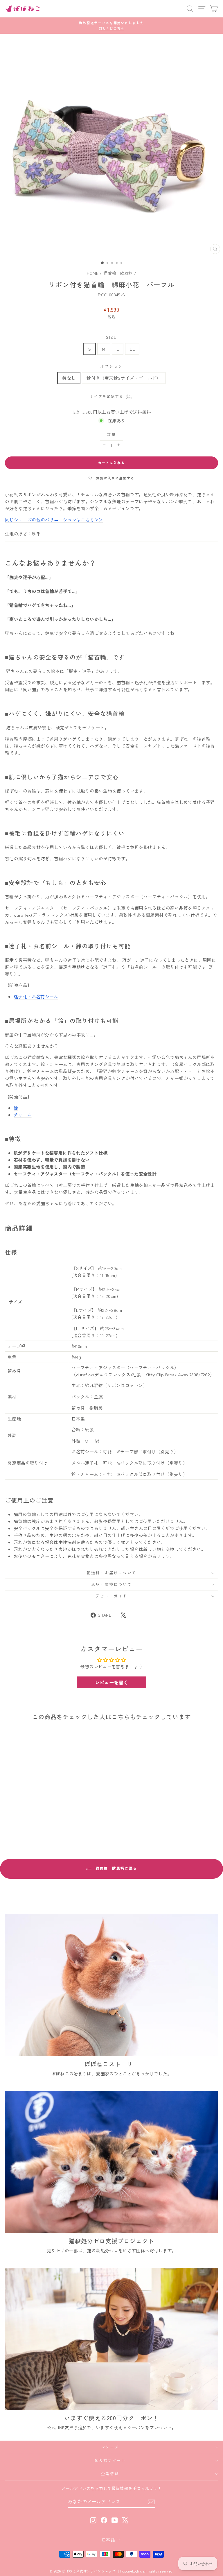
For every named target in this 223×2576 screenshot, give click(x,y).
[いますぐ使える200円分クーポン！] (111, 2339)
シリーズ (110, 2447)
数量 (111, 434)
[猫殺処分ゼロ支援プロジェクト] (111, 2162)
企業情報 (110, 2474)
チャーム (23, 1115)
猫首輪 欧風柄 (118, 273)
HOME (93, 273)
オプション (111, 366)
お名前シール (36, 996)
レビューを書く (112, 1682)
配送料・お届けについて (111, 1573)
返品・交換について (111, 1584)
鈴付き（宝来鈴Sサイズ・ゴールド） (124, 378)
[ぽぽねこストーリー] (111, 1985)
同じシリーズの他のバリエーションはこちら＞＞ (54, 520)
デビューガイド (111, 1596)
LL (132, 349)
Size (111, 337)
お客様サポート (110, 2460)
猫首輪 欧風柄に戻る (115, 1868)
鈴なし (69, 378)
